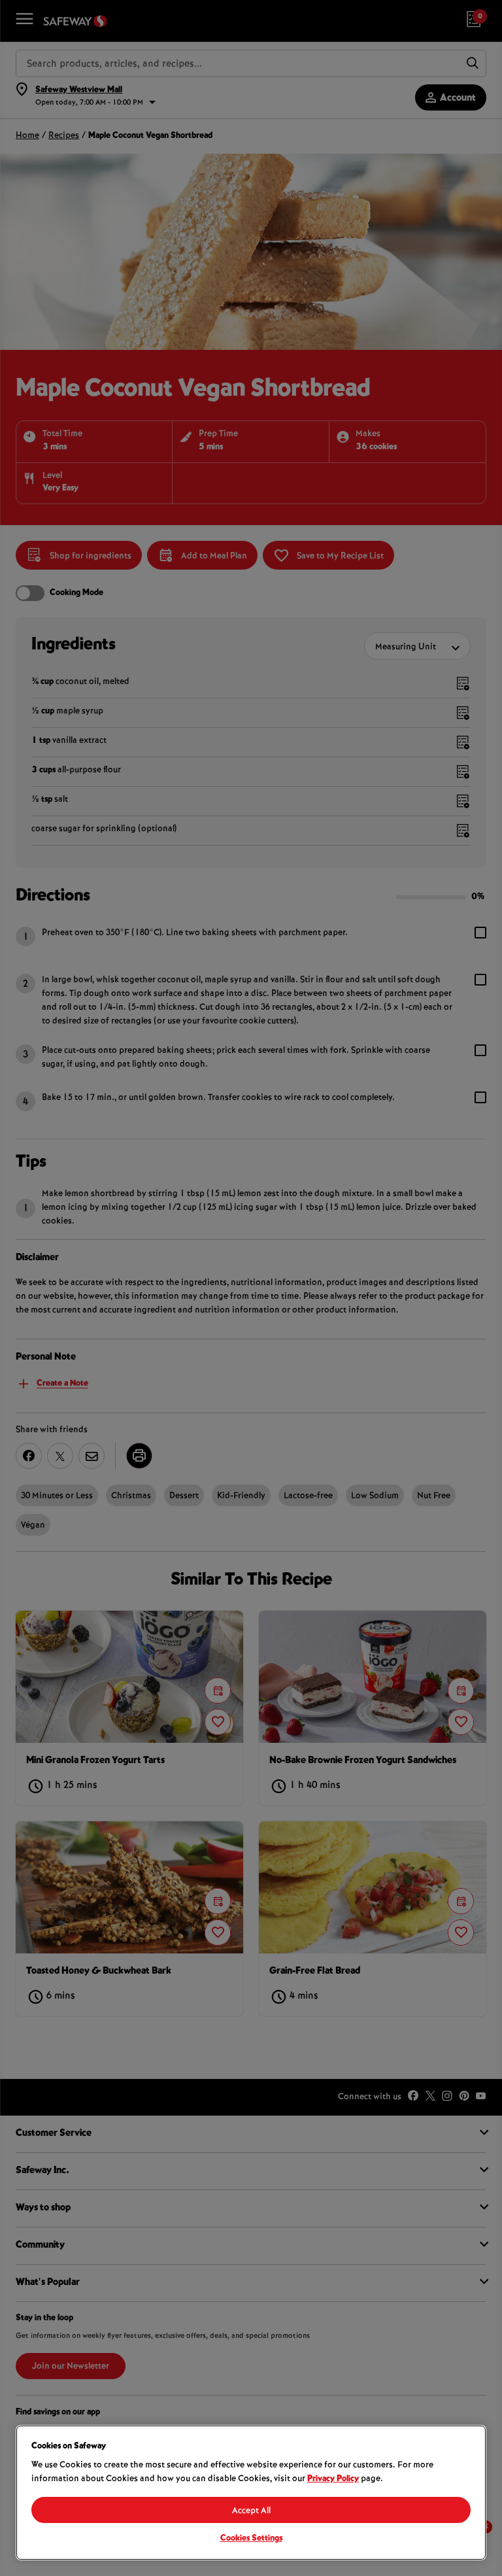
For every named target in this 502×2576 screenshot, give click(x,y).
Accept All (251, 2511)
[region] (251, 2493)
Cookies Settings (251, 2539)
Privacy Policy (333, 2479)
